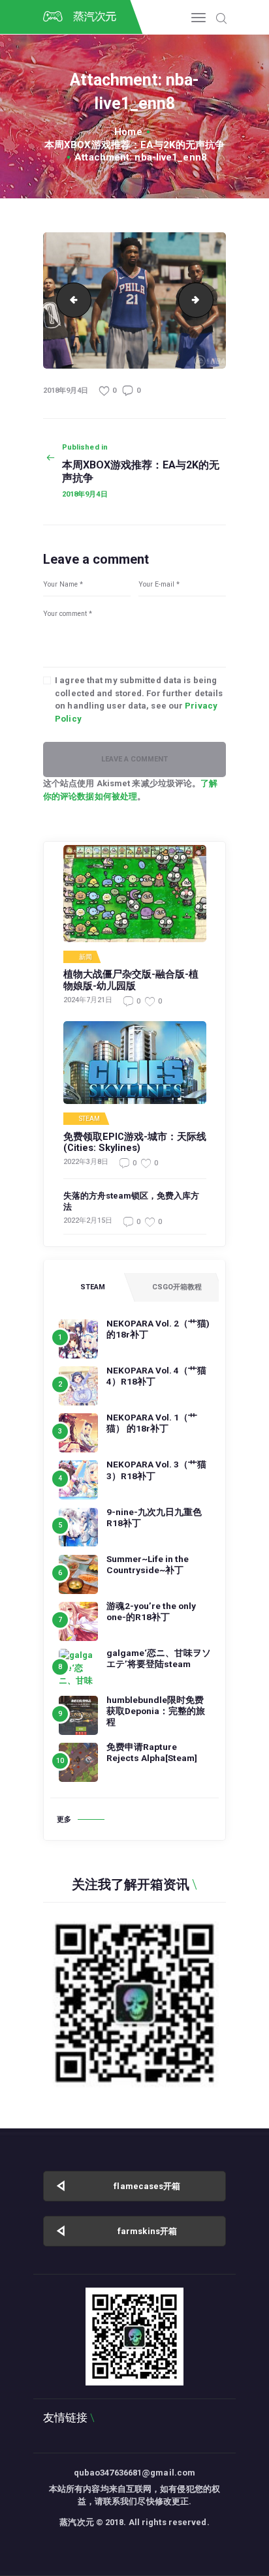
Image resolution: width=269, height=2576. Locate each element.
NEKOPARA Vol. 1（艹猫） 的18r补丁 (152, 1423)
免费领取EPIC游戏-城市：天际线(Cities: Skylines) (135, 1143)
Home (128, 132)
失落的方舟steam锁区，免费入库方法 (131, 1201)
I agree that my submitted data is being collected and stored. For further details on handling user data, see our (139, 699)
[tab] (92, 1287)
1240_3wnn (70, 300)
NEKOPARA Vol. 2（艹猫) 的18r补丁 (158, 1329)
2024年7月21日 (88, 1000)
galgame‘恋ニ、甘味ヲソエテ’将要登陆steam (159, 1658)
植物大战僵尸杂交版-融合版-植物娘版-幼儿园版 (131, 980)
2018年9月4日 (66, 391)
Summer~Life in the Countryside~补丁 (148, 1564)
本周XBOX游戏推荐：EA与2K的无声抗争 (134, 145)
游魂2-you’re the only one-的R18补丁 (151, 1611)
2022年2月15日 (88, 1220)
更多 (64, 1819)
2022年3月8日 (86, 1162)
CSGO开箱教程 (177, 1287)
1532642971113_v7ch (209, 300)
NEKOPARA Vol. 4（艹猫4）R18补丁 (156, 1376)
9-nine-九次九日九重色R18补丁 (154, 1517)
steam (90, 1119)
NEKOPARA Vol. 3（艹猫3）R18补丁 (156, 1470)
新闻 (86, 957)
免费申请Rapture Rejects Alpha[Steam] (152, 1752)
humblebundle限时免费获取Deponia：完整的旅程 (156, 1711)
